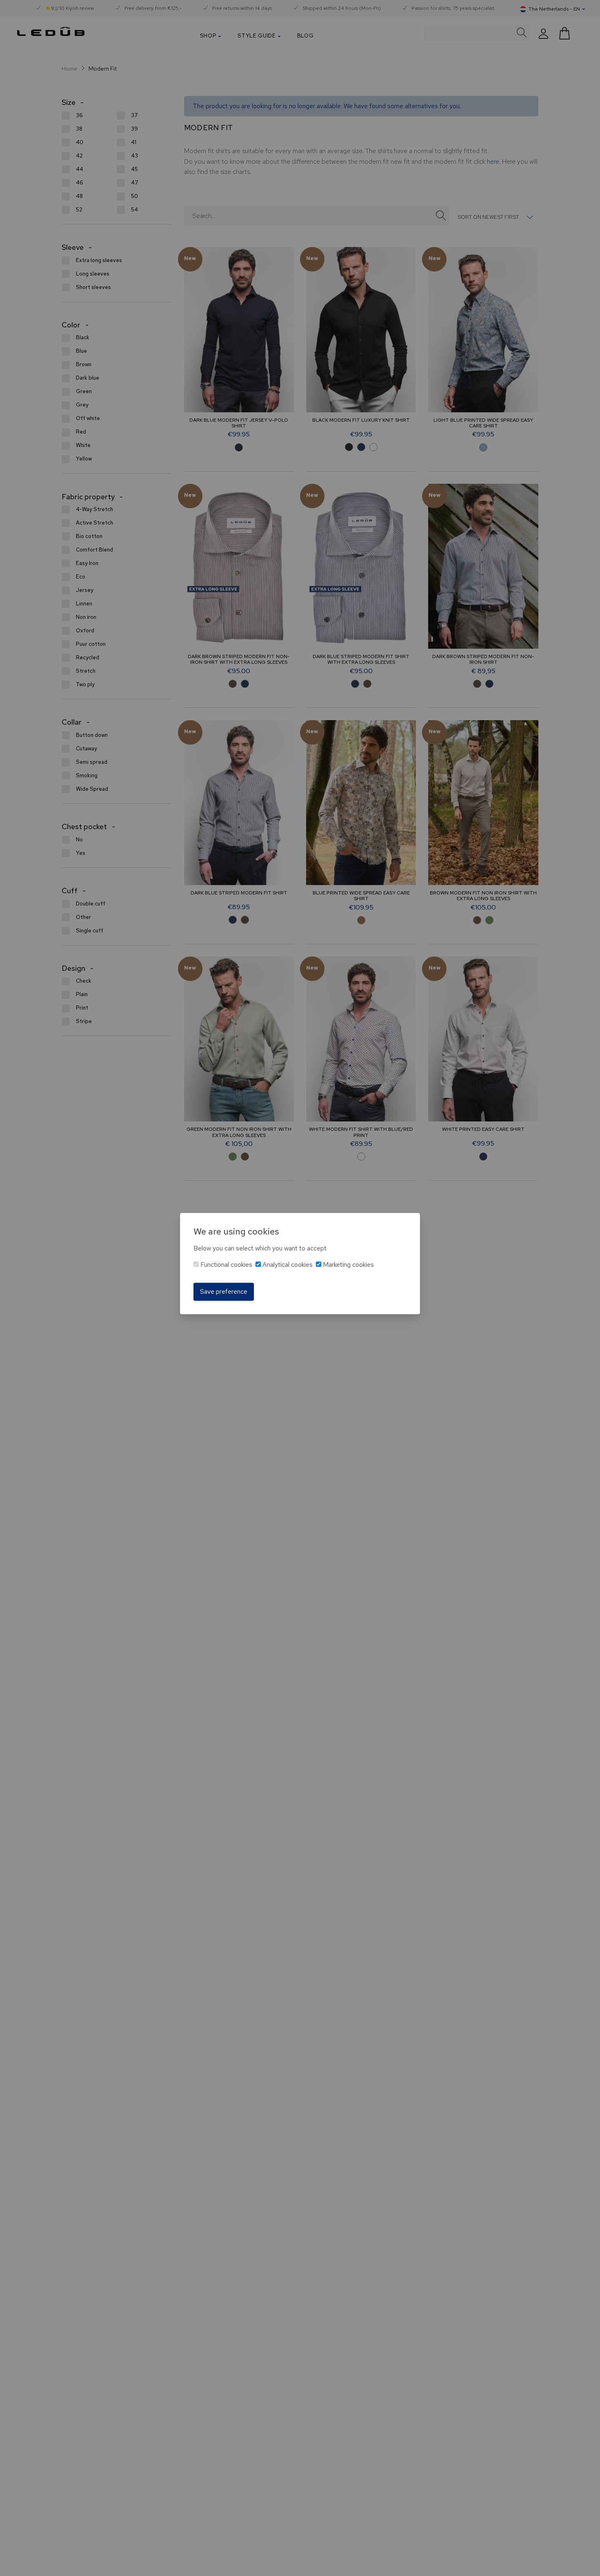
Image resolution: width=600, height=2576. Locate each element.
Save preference (224, 1291)
